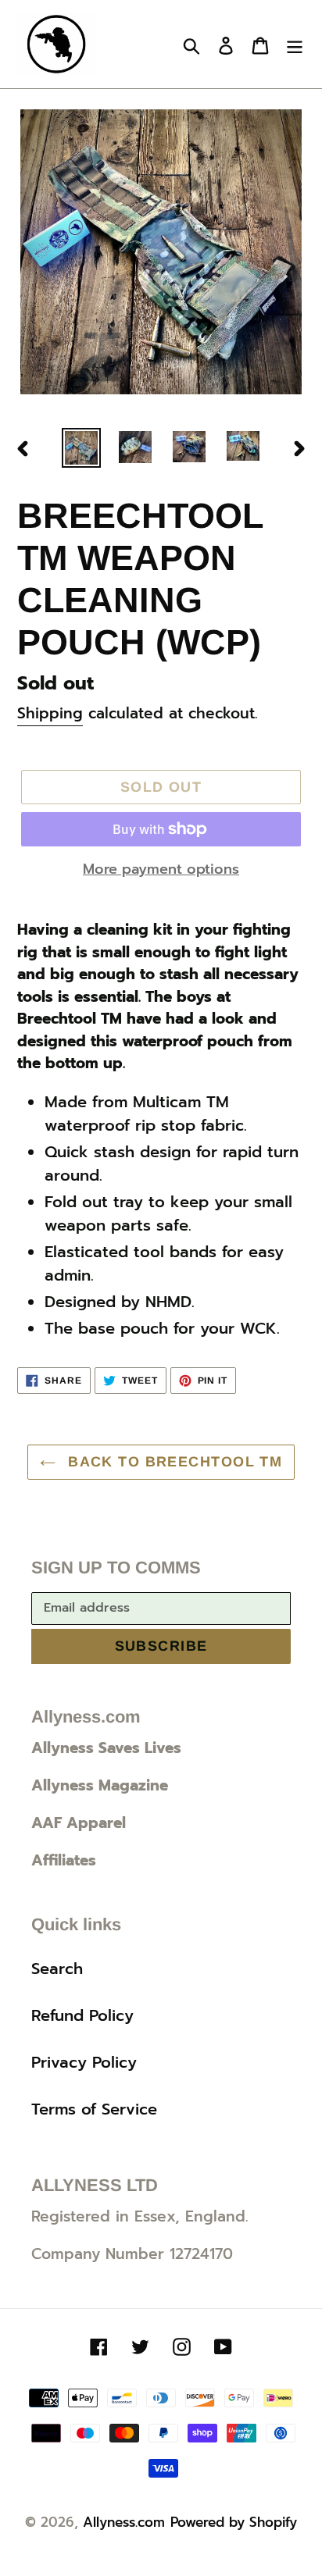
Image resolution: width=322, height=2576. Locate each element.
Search (57, 1969)
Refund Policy (82, 2015)
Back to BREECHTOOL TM (173, 1462)
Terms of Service (94, 2109)
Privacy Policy (84, 2062)
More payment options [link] (161, 869)
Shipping (50, 713)
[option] (82, 448)
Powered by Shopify (234, 2522)
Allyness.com (124, 2522)
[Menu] (295, 45)
